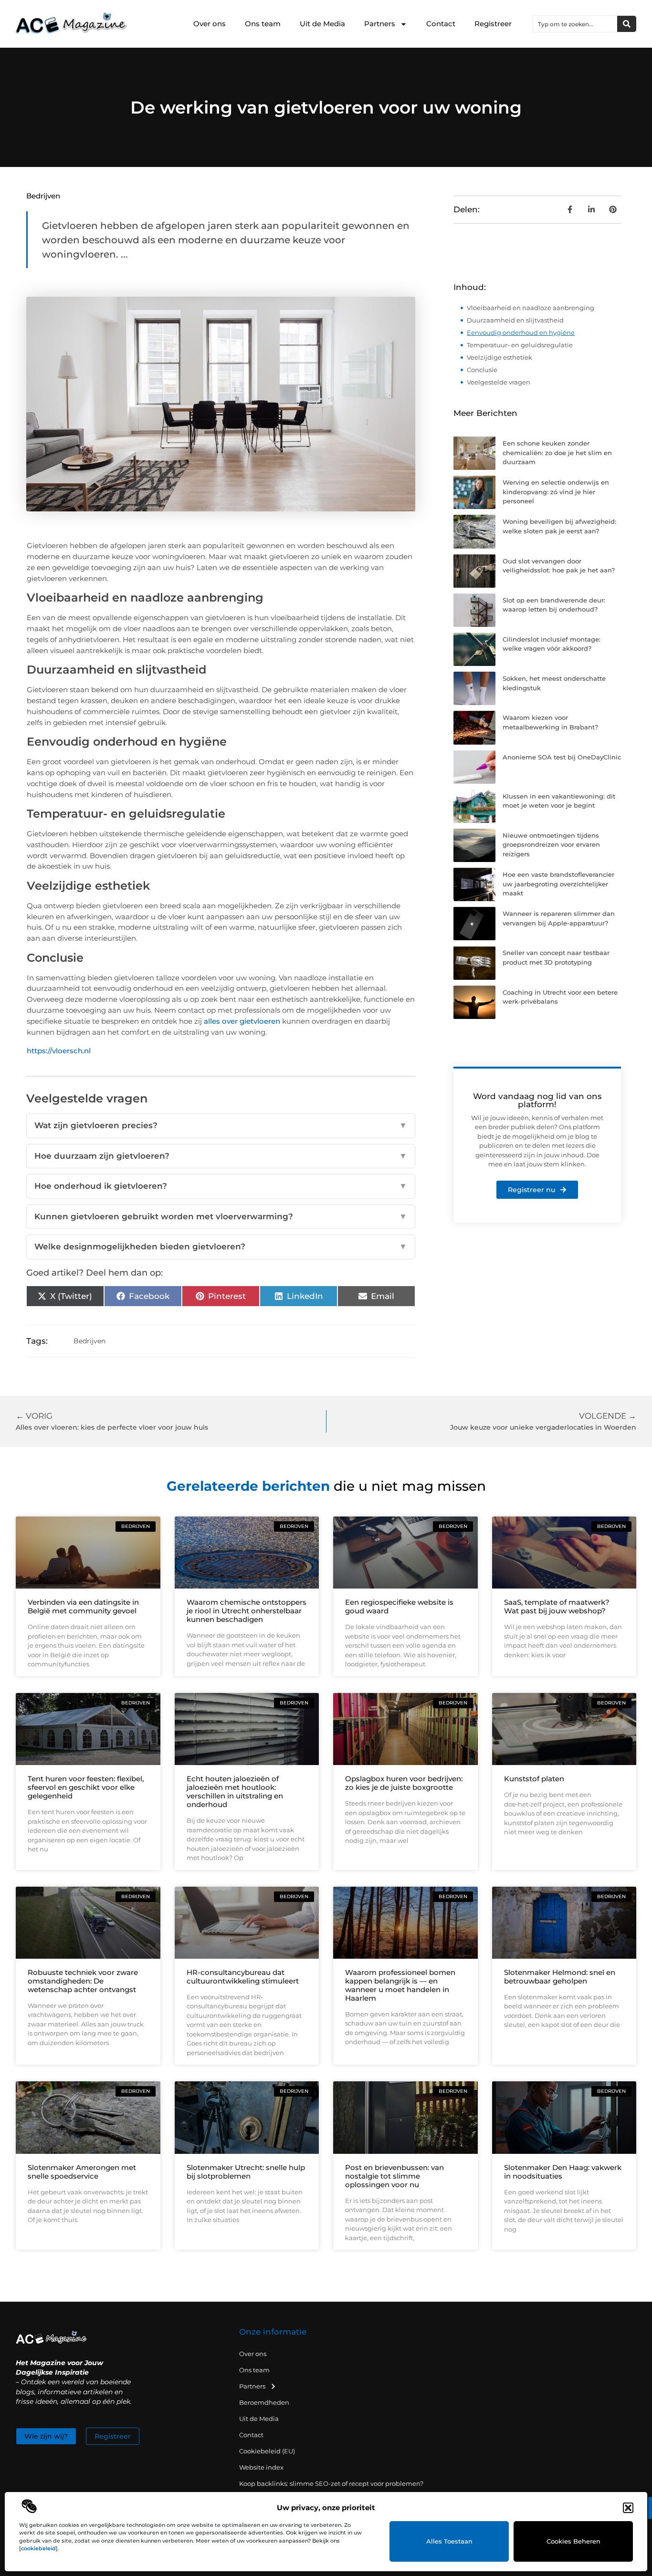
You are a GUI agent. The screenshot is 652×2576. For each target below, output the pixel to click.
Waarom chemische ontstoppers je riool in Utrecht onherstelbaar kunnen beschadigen (247, 1611)
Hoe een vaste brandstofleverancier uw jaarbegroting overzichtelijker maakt (558, 884)
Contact (441, 24)
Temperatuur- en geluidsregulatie (520, 345)
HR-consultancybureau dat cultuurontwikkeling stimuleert (243, 1977)
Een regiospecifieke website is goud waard (399, 1606)
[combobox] (575, 24)
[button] (628, 2508)
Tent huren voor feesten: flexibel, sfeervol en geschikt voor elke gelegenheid (86, 1787)
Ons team (263, 24)
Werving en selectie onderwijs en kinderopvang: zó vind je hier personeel (556, 492)
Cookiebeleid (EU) (267, 2451)
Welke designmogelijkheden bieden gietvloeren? (221, 1246)
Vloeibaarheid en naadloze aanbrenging (531, 308)
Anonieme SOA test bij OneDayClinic (562, 757)
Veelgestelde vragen (499, 382)
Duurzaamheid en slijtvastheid (515, 320)
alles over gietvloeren (242, 1021)
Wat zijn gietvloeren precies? (221, 1125)
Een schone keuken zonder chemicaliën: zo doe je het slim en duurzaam (557, 452)
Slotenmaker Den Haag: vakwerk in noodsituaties (563, 2172)
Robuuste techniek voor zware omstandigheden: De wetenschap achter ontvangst (83, 1981)
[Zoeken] (627, 24)
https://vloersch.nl (59, 1051)
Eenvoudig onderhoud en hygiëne (521, 332)
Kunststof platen (534, 1779)
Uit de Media (322, 24)
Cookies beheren (573, 2541)
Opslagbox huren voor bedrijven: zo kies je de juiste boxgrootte (404, 1783)
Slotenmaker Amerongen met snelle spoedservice (82, 2172)
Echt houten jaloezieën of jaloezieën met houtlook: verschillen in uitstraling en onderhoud (235, 1792)
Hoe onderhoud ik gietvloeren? (221, 1186)
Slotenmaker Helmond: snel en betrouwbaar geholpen (560, 1977)
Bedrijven (43, 196)
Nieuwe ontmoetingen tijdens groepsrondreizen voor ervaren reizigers (551, 845)
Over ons (210, 24)
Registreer (493, 24)
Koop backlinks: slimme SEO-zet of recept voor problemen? (331, 2483)
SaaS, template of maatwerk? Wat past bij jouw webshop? (557, 1606)
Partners (380, 24)
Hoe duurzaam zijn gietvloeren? (221, 1156)
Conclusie (482, 370)
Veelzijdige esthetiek (500, 357)
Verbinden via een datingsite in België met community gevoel (83, 1606)
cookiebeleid (38, 2548)
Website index (261, 2467)
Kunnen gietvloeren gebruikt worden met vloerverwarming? (221, 1216)
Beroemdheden (264, 2402)
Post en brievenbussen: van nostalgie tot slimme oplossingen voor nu (394, 2176)
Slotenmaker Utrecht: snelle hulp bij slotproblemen (246, 2172)
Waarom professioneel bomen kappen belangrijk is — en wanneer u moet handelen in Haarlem (400, 1985)
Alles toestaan (449, 2541)
